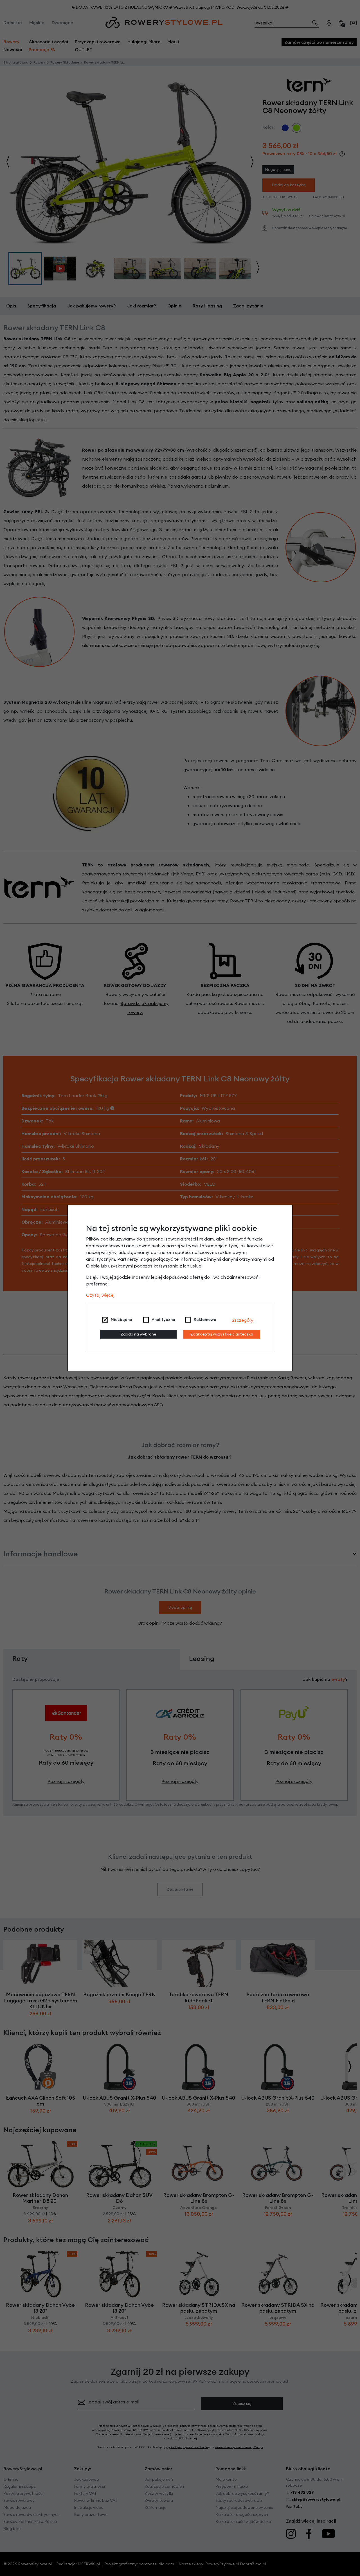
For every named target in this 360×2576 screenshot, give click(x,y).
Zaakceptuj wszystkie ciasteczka (222, 1334)
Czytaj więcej (100, 1295)
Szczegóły (243, 1320)
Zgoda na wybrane (138, 1334)
